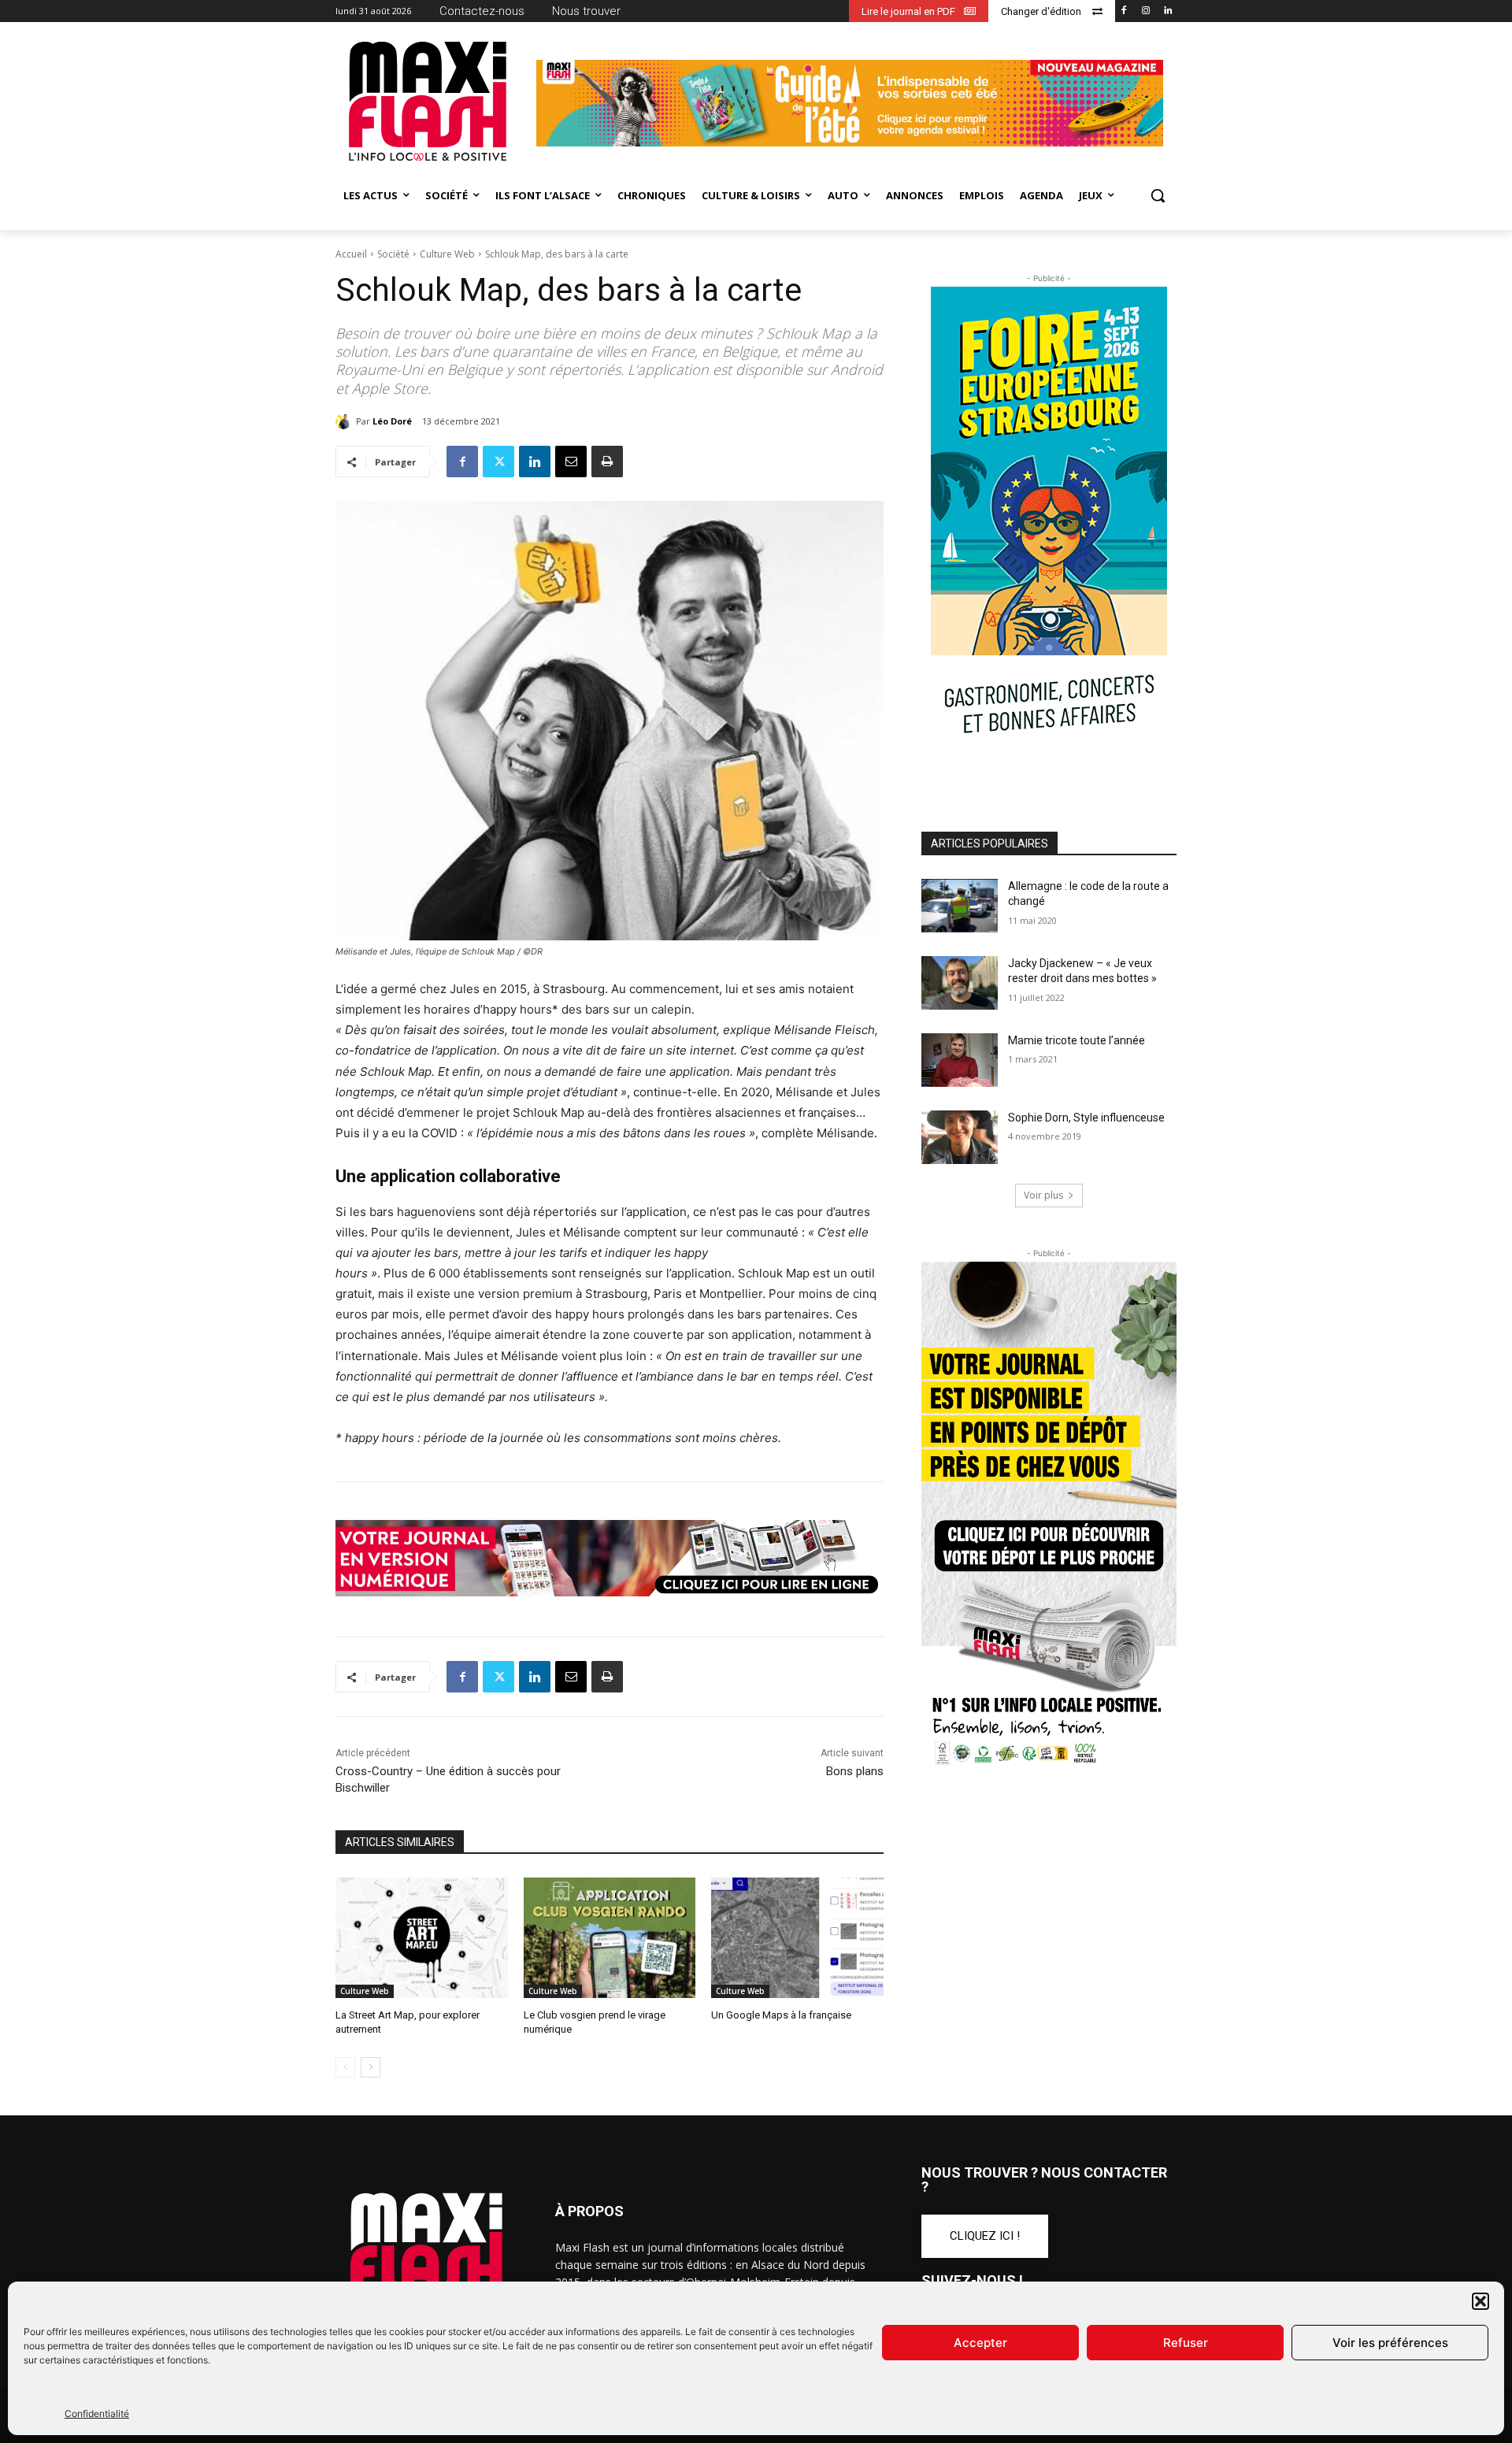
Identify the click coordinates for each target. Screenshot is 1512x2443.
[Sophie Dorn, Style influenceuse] (960, 1137)
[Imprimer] (607, 462)
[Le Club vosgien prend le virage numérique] (610, 1938)
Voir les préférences (1390, 2343)
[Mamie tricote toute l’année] (960, 1060)
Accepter (980, 2343)
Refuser (1186, 2343)
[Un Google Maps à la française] (797, 1938)
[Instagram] (1145, 11)
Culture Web (447, 254)
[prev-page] (345, 2067)
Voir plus (1043, 1195)
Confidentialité (97, 2413)
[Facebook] (1124, 11)
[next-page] (371, 2067)
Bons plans (855, 1771)
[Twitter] (498, 462)
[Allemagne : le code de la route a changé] (960, 906)
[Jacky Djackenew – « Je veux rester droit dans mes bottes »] (960, 983)
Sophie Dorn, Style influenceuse (1086, 1118)
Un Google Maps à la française (781, 2015)
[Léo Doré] (346, 421)
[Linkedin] (1167, 11)
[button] (1480, 2301)
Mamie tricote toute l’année (1077, 1040)
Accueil (351, 254)
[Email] (571, 462)
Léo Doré (392, 421)
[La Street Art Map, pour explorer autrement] (422, 1938)
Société (393, 254)
